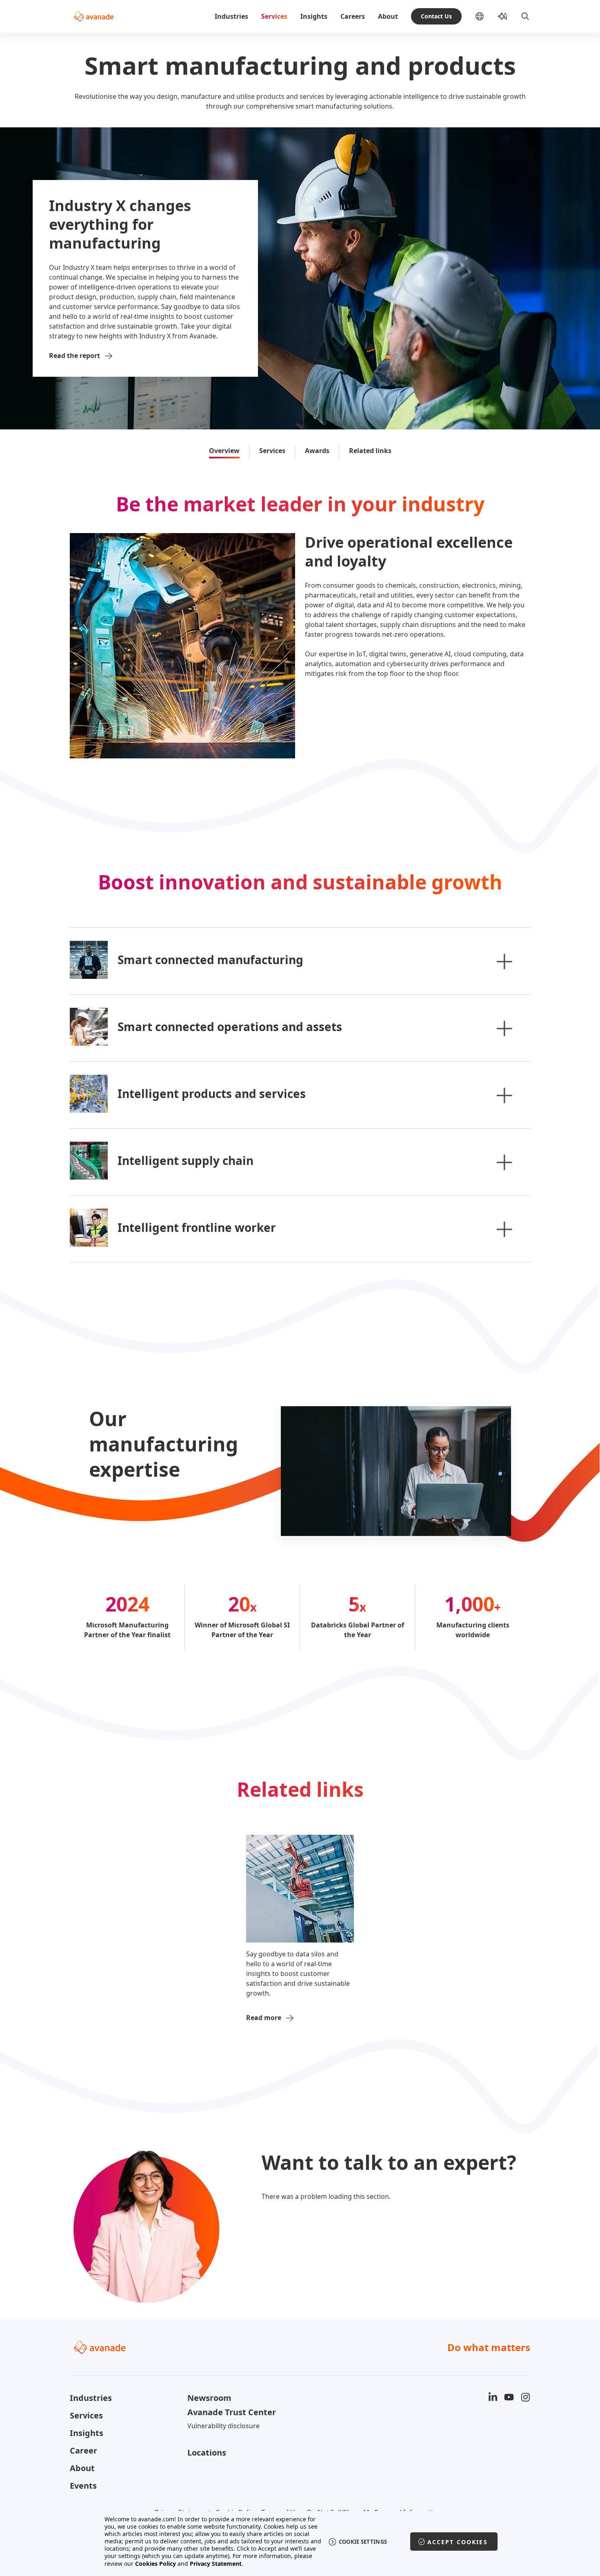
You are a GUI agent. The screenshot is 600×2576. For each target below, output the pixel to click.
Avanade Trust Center (232, 2412)
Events (83, 2486)
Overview (224, 451)
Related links (370, 451)
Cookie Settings (363, 2542)
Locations (207, 2453)
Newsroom (209, 2398)
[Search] (525, 16)
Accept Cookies (458, 2542)
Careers (353, 16)
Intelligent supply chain (186, 1160)
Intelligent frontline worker (197, 1227)
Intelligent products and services (212, 1094)
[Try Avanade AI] (502, 16)
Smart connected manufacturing (210, 960)
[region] (300, 2542)
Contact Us (436, 16)
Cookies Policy (156, 2564)
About (388, 16)
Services (274, 16)
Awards (317, 451)
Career (83, 2450)
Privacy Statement (216, 2564)
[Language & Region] (486, 16)
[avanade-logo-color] (94, 16)
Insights (314, 16)
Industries (231, 16)
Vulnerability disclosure (223, 2426)
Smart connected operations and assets (230, 1027)
